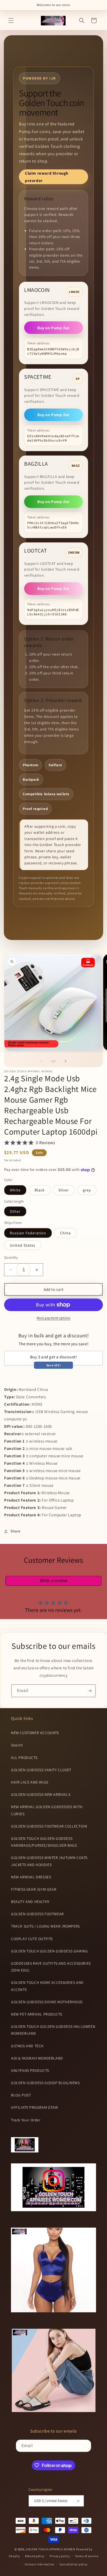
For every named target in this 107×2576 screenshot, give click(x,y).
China (65, 1233)
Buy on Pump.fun (54, 328)
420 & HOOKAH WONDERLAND (37, 2058)
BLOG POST (21, 2095)
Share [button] (16, 1531)
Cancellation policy (74, 2564)
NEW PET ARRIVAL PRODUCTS (36, 2014)
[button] (11, 20)
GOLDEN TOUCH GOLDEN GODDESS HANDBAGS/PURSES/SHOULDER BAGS (44, 1842)
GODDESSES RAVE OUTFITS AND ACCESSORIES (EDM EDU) (51, 1967)
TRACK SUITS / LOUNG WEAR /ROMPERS (45, 1926)
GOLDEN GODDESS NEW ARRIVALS (41, 1794)
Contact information (40, 2564)
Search (17, 1745)
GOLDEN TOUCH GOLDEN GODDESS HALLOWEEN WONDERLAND (53, 2030)
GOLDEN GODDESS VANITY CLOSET (41, 1770)
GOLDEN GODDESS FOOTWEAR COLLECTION (49, 1826)
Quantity (11, 1257)
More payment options (54, 1318)
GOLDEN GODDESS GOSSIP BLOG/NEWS (45, 2083)
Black (40, 1190)
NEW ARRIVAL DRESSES (31, 1877)
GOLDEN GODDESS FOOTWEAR (37, 1914)
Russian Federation (28, 1233)
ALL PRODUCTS (24, 1758)
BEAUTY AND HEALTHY (30, 1902)
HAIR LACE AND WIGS (30, 1782)
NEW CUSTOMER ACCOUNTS (35, 1733)
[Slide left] (41, 1061)
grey (87, 1190)
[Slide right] (66, 1061)
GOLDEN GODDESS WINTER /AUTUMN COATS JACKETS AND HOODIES (49, 1861)
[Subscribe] (89, 1691)
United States (23, 1245)
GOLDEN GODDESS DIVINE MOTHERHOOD (47, 2002)
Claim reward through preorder (47, 177)
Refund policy (35, 2556)
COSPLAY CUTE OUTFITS (32, 1939)
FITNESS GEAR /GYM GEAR (34, 1889)
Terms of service (86, 2556)
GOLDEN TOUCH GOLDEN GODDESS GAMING (49, 1951)
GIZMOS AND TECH (27, 2046)
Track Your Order (26, 2120)
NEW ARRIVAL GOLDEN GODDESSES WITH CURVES (47, 1810)
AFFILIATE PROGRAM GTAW (34, 2107)
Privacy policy (60, 2556)
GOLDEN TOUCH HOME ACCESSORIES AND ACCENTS (47, 1986)
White (15, 1190)
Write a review (54, 1581)
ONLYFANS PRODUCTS (30, 2070)
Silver (64, 1190)
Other (15, 1211)
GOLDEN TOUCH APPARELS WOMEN (51, 2549)
